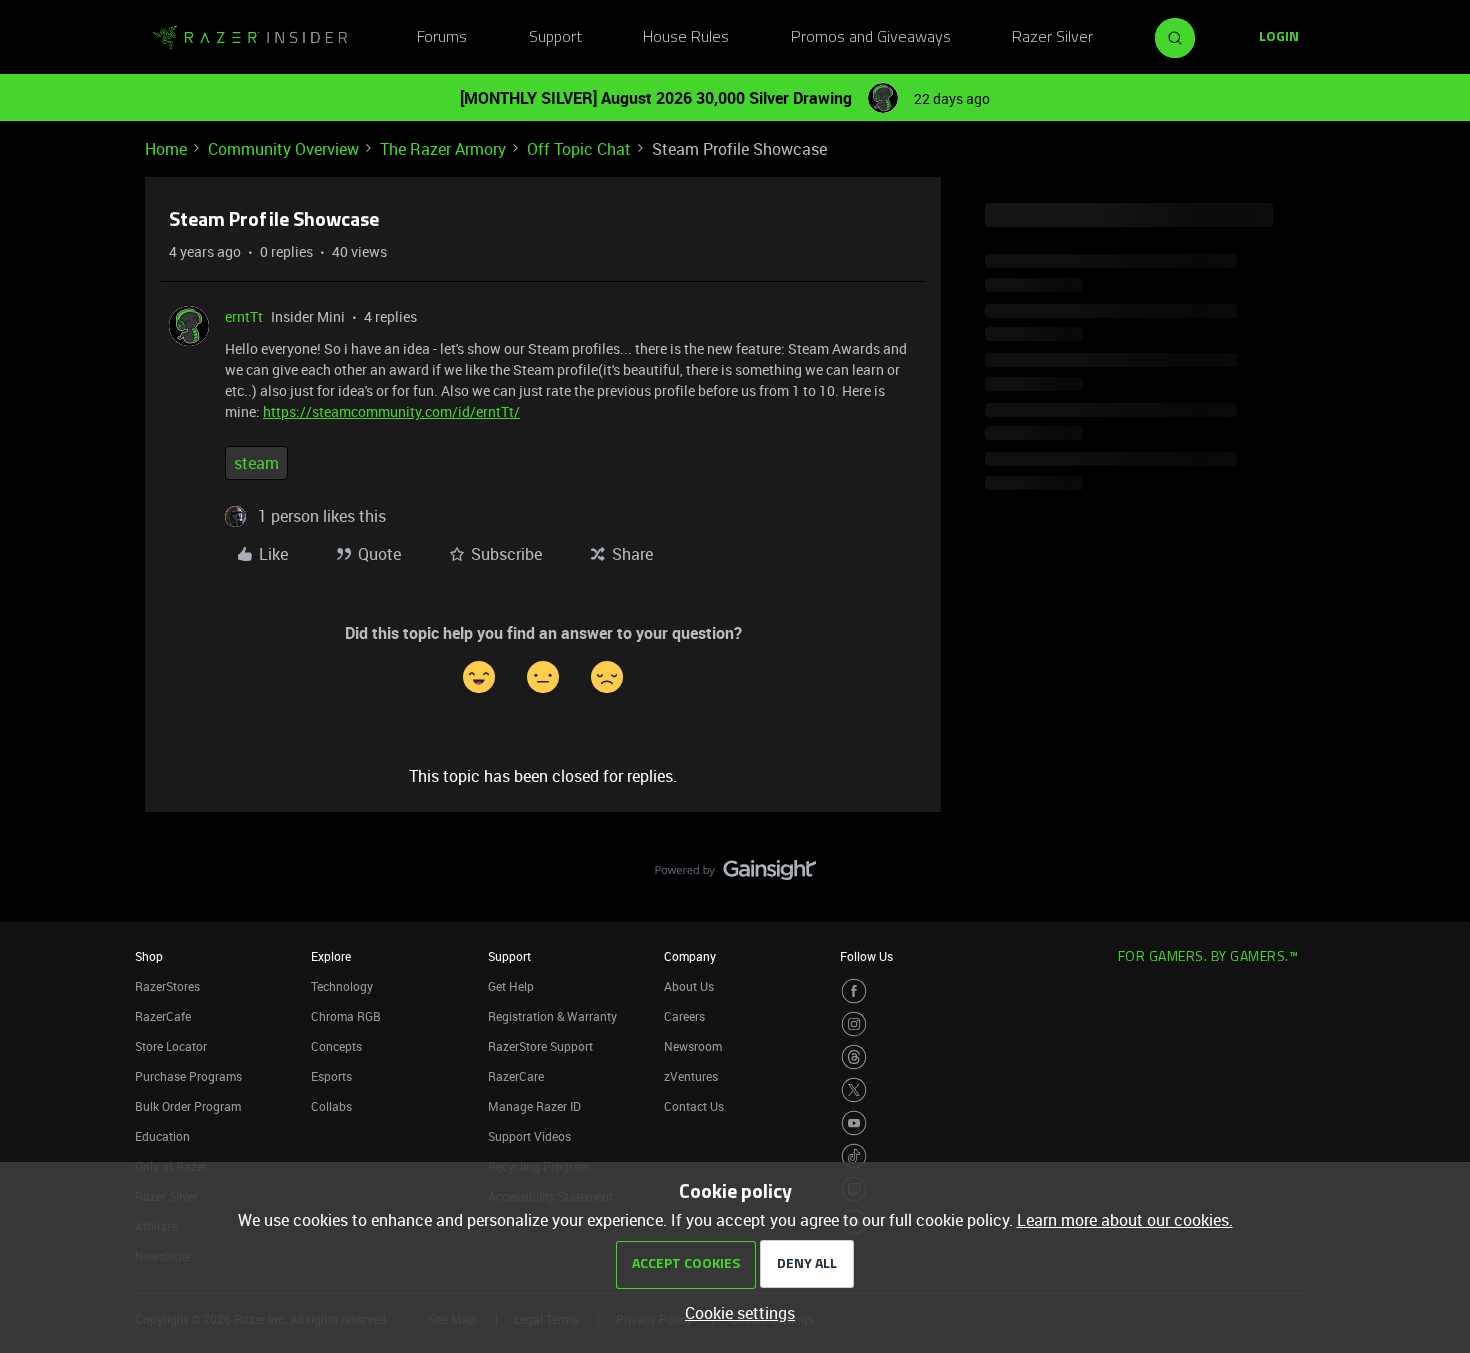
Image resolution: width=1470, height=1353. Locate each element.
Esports (331, 1076)
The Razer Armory (443, 149)
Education (162, 1136)
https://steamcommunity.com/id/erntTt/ (391, 411)
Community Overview (283, 149)
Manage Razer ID (534, 1106)
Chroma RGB (346, 1016)
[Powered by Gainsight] (735, 875)
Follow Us (866, 956)
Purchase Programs (188, 1076)
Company (690, 956)
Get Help (511, 986)
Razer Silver (1052, 38)
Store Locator (171, 1046)
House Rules (686, 38)
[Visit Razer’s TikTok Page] (854, 1156)
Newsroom (693, 1046)
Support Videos (529, 1136)
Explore (331, 956)
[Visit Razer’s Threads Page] (854, 1057)
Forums (442, 38)
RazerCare (516, 1076)
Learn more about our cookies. (1125, 1220)
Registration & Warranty (552, 1016)
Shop (149, 956)
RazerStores (167, 986)
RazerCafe (163, 1016)
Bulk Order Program (188, 1106)
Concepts (336, 1046)
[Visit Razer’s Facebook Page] (854, 991)
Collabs (331, 1106)
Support (555, 38)
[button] (1279, 38)
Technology (342, 986)
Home (166, 149)
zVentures (691, 1076)
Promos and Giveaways (871, 38)
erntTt (244, 316)
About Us (689, 986)
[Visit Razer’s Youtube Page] (854, 1123)
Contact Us (694, 1106)
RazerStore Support (540, 1046)
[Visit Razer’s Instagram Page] (854, 1024)
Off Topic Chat (579, 149)
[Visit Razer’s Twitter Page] (854, 1090)
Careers (684, 1016)
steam (256, 463)
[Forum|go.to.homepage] (250, 38)
